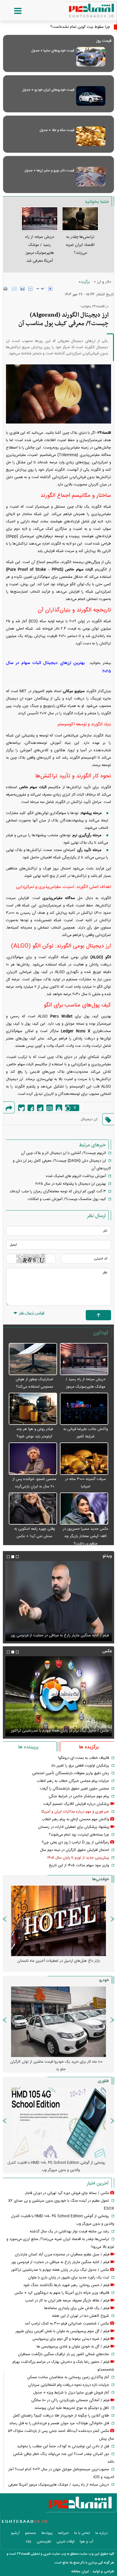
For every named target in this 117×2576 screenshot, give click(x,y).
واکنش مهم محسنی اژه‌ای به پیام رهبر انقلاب (75, 1819)
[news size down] (30, 289)
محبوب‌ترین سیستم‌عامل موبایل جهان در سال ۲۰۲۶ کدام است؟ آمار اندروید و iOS (57, 2166)
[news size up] (50, 289)
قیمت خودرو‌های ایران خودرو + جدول (48, 90)
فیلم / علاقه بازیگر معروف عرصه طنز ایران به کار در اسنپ (67, 2301)
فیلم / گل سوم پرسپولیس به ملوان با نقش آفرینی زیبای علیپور (62, 2331)
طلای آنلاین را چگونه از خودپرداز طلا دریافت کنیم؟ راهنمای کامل (61, 2416)
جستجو (31, 2533)
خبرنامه (63, 2533)
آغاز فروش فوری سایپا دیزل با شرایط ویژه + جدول (71, 2393)
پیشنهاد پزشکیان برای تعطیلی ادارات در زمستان (74, 1827)
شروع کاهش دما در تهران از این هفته (81, 2316)
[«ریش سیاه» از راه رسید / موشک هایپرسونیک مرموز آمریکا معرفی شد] (84, 1359)
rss (29, 2542)
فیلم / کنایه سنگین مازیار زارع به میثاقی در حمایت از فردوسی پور (60, 2262)
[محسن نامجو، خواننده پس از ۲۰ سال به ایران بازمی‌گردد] (33, 1459)
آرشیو (15, 2533)
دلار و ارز (104, 282)
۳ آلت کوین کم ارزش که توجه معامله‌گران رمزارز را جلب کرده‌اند (58, 1192)
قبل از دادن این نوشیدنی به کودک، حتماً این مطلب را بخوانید (63, 2446)
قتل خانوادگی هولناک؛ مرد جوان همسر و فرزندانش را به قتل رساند (59, 2423)
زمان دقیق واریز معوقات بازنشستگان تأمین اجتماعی (71, 1773)
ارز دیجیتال (89, 1119)
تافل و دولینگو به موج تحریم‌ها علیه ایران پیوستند (72, 2408)
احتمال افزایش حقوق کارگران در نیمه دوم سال (75, 1850)
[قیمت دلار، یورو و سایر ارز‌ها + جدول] (91, 177)
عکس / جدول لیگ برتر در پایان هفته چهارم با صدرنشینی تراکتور (60, 2270)
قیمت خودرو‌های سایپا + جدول (53, 51)
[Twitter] (21, 1108)
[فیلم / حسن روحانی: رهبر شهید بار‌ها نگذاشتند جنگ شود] (58, 1601)
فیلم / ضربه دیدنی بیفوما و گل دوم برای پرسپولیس (71, 2339)
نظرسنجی (44, 2542)
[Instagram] (50, 1108)
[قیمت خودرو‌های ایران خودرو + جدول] (91, 96)
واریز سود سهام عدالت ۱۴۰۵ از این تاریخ (79, 1865)
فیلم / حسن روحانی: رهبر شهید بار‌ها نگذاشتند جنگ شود (66, 1635)
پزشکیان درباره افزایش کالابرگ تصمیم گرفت (76, 1804)
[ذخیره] (22, 288)
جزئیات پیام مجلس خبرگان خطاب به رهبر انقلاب (73, 1781)
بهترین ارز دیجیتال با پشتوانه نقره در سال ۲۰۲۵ (71, 1184)
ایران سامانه (80, 2571)
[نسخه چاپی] (6, 288)
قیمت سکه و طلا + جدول (57, 130)
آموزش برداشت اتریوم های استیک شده (76, 1176)
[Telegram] (40, 1108)
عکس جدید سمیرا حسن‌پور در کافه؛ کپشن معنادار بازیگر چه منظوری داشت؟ (85, 1536)
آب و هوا (86, 2542)
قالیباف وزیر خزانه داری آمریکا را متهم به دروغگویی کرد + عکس (62, 2293)
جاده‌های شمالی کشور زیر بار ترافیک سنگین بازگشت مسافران (63, 2354)
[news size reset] (40, 289)
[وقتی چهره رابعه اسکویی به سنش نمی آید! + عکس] (33, 1509)
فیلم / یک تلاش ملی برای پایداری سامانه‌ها (77, 2308)
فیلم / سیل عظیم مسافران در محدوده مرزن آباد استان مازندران (62, 2255)
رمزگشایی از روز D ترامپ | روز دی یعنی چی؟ (75, 1842)
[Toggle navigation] (12, 11)
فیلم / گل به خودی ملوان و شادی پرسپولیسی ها (73, 2347)
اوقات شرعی (65, 2542)
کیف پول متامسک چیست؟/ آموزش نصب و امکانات (67, 1199)
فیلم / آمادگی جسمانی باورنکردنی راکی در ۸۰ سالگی (70, 2400)
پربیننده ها (28, 1747)
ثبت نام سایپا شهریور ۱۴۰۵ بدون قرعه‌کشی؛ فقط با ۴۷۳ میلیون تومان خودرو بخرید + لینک (56, 2066)
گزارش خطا (59, 1108)
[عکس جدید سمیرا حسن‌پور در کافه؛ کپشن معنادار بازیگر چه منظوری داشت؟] (84, 1509)
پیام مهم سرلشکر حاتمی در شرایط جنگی (79, 1796)
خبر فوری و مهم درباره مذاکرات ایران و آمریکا (75, 1812)
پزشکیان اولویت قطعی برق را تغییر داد (80, 1766)
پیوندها (47, 2533)
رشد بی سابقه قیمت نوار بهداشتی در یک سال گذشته (69, 2232)
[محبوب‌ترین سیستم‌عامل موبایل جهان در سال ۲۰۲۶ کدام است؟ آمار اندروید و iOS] (58, 2123)
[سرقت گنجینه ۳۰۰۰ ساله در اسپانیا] (84, 1459)
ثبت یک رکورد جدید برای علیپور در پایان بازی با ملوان (69, 2278)
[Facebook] (31, 1108)
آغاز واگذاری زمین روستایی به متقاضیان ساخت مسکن (68, 2377)
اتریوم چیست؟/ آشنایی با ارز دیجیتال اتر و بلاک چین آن (63, 1153)
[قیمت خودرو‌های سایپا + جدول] (91, 57)
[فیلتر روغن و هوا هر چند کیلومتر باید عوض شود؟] (33, 1409)
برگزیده (84, 282)
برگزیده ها (89, 1747)
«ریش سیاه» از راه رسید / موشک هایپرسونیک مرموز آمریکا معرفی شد (85, 1387)
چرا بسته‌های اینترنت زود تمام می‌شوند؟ (79, 1835)
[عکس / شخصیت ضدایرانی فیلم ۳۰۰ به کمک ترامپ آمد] (58, 1696)
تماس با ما (82, 2533)
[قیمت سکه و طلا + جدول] (91, 136)
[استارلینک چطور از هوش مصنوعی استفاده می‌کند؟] (33, 1359)
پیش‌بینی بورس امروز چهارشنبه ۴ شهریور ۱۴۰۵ (59, 1961)
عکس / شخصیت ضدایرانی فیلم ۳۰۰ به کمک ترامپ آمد (67, 1731)
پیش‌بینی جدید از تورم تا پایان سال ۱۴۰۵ (78, 1858)
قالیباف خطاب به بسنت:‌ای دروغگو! (84, 1758)
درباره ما (102, 2533)
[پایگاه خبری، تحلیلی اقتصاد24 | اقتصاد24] (82, 9)
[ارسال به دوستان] (14, 288)
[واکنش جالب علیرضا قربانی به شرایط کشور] (84, 1409)
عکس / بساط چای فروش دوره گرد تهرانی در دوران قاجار (67, 2193)
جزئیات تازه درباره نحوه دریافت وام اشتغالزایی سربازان (69, 2385)
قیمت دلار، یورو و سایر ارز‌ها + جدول (49, 171)
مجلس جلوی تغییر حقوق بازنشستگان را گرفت (74, 1789)
